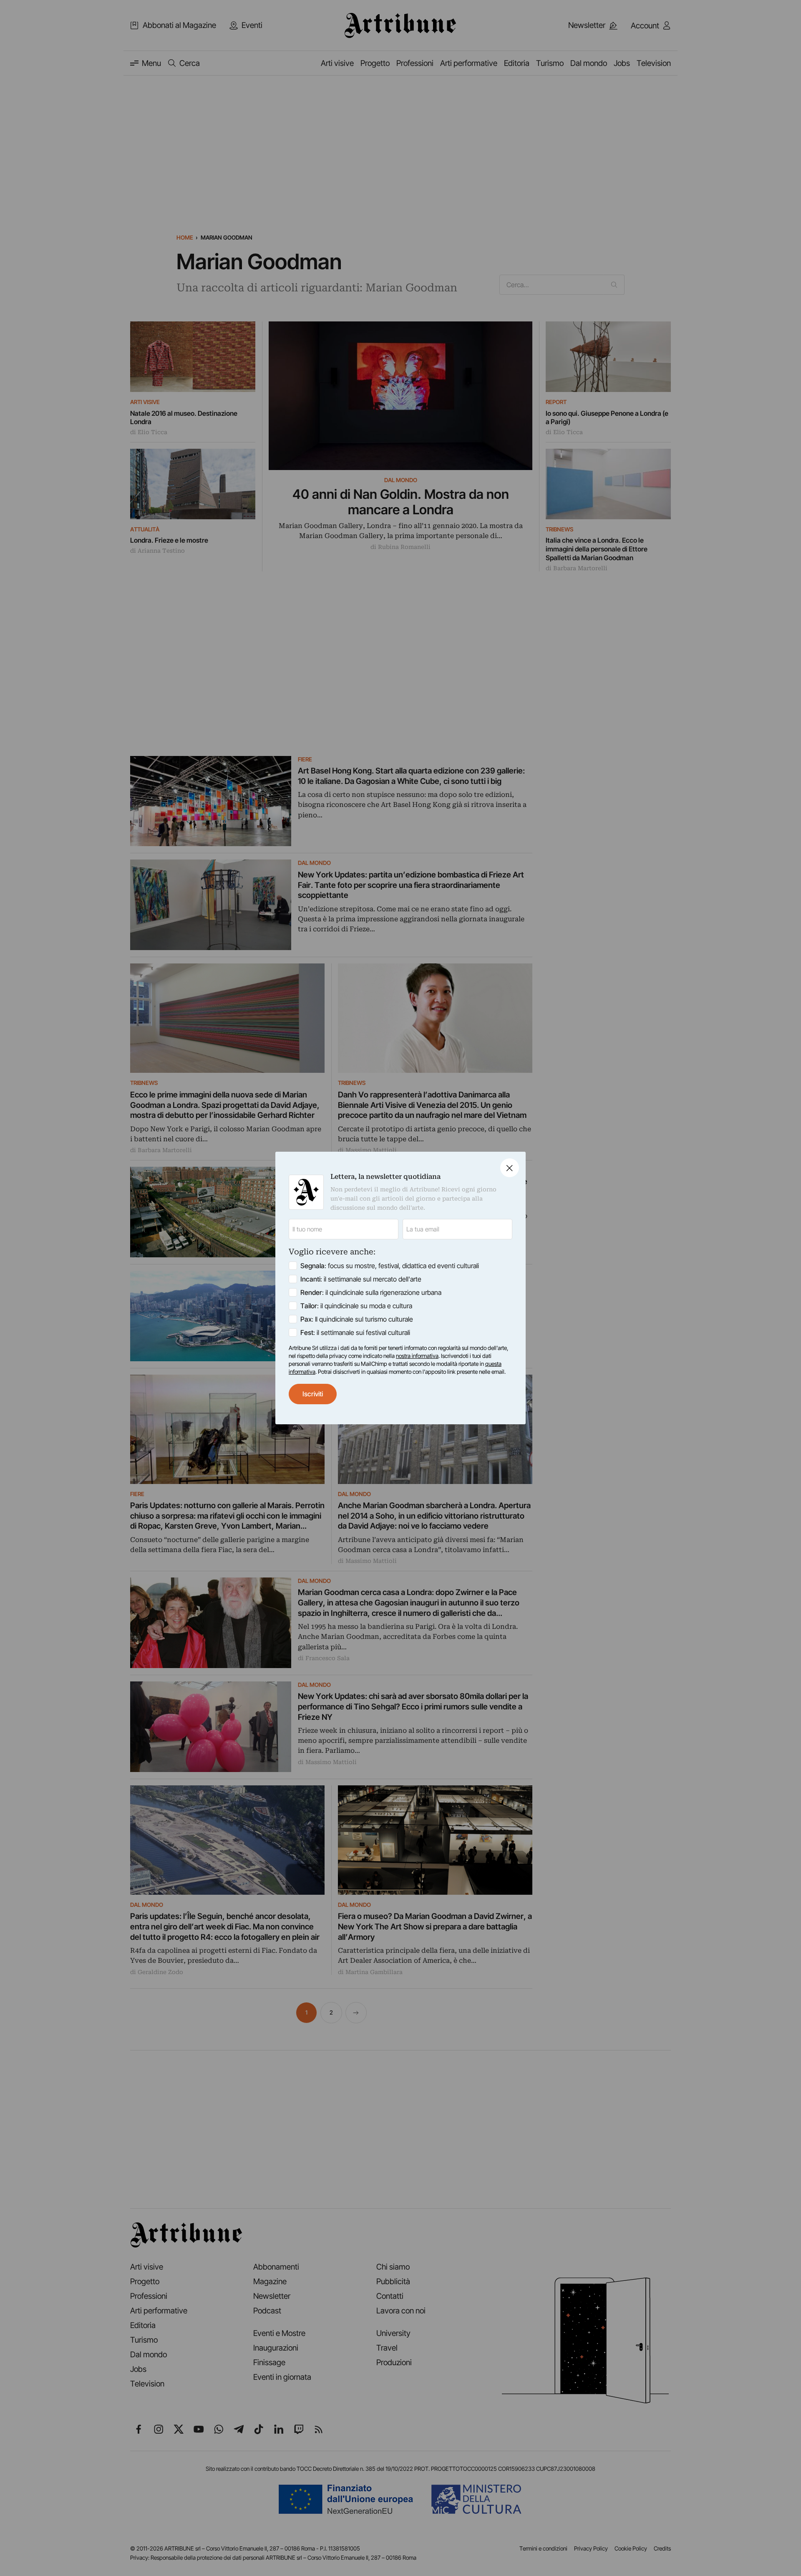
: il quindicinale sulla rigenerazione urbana (371, 1292)
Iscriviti (313, 1394)
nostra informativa (417, 1356)
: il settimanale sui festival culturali (355, 1332)
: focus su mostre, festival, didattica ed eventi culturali (390, 1266)
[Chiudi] (510, 1168)
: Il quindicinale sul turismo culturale (357, 1319)
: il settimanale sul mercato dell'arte (361, 1279)
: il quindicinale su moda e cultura (356, 1306)
